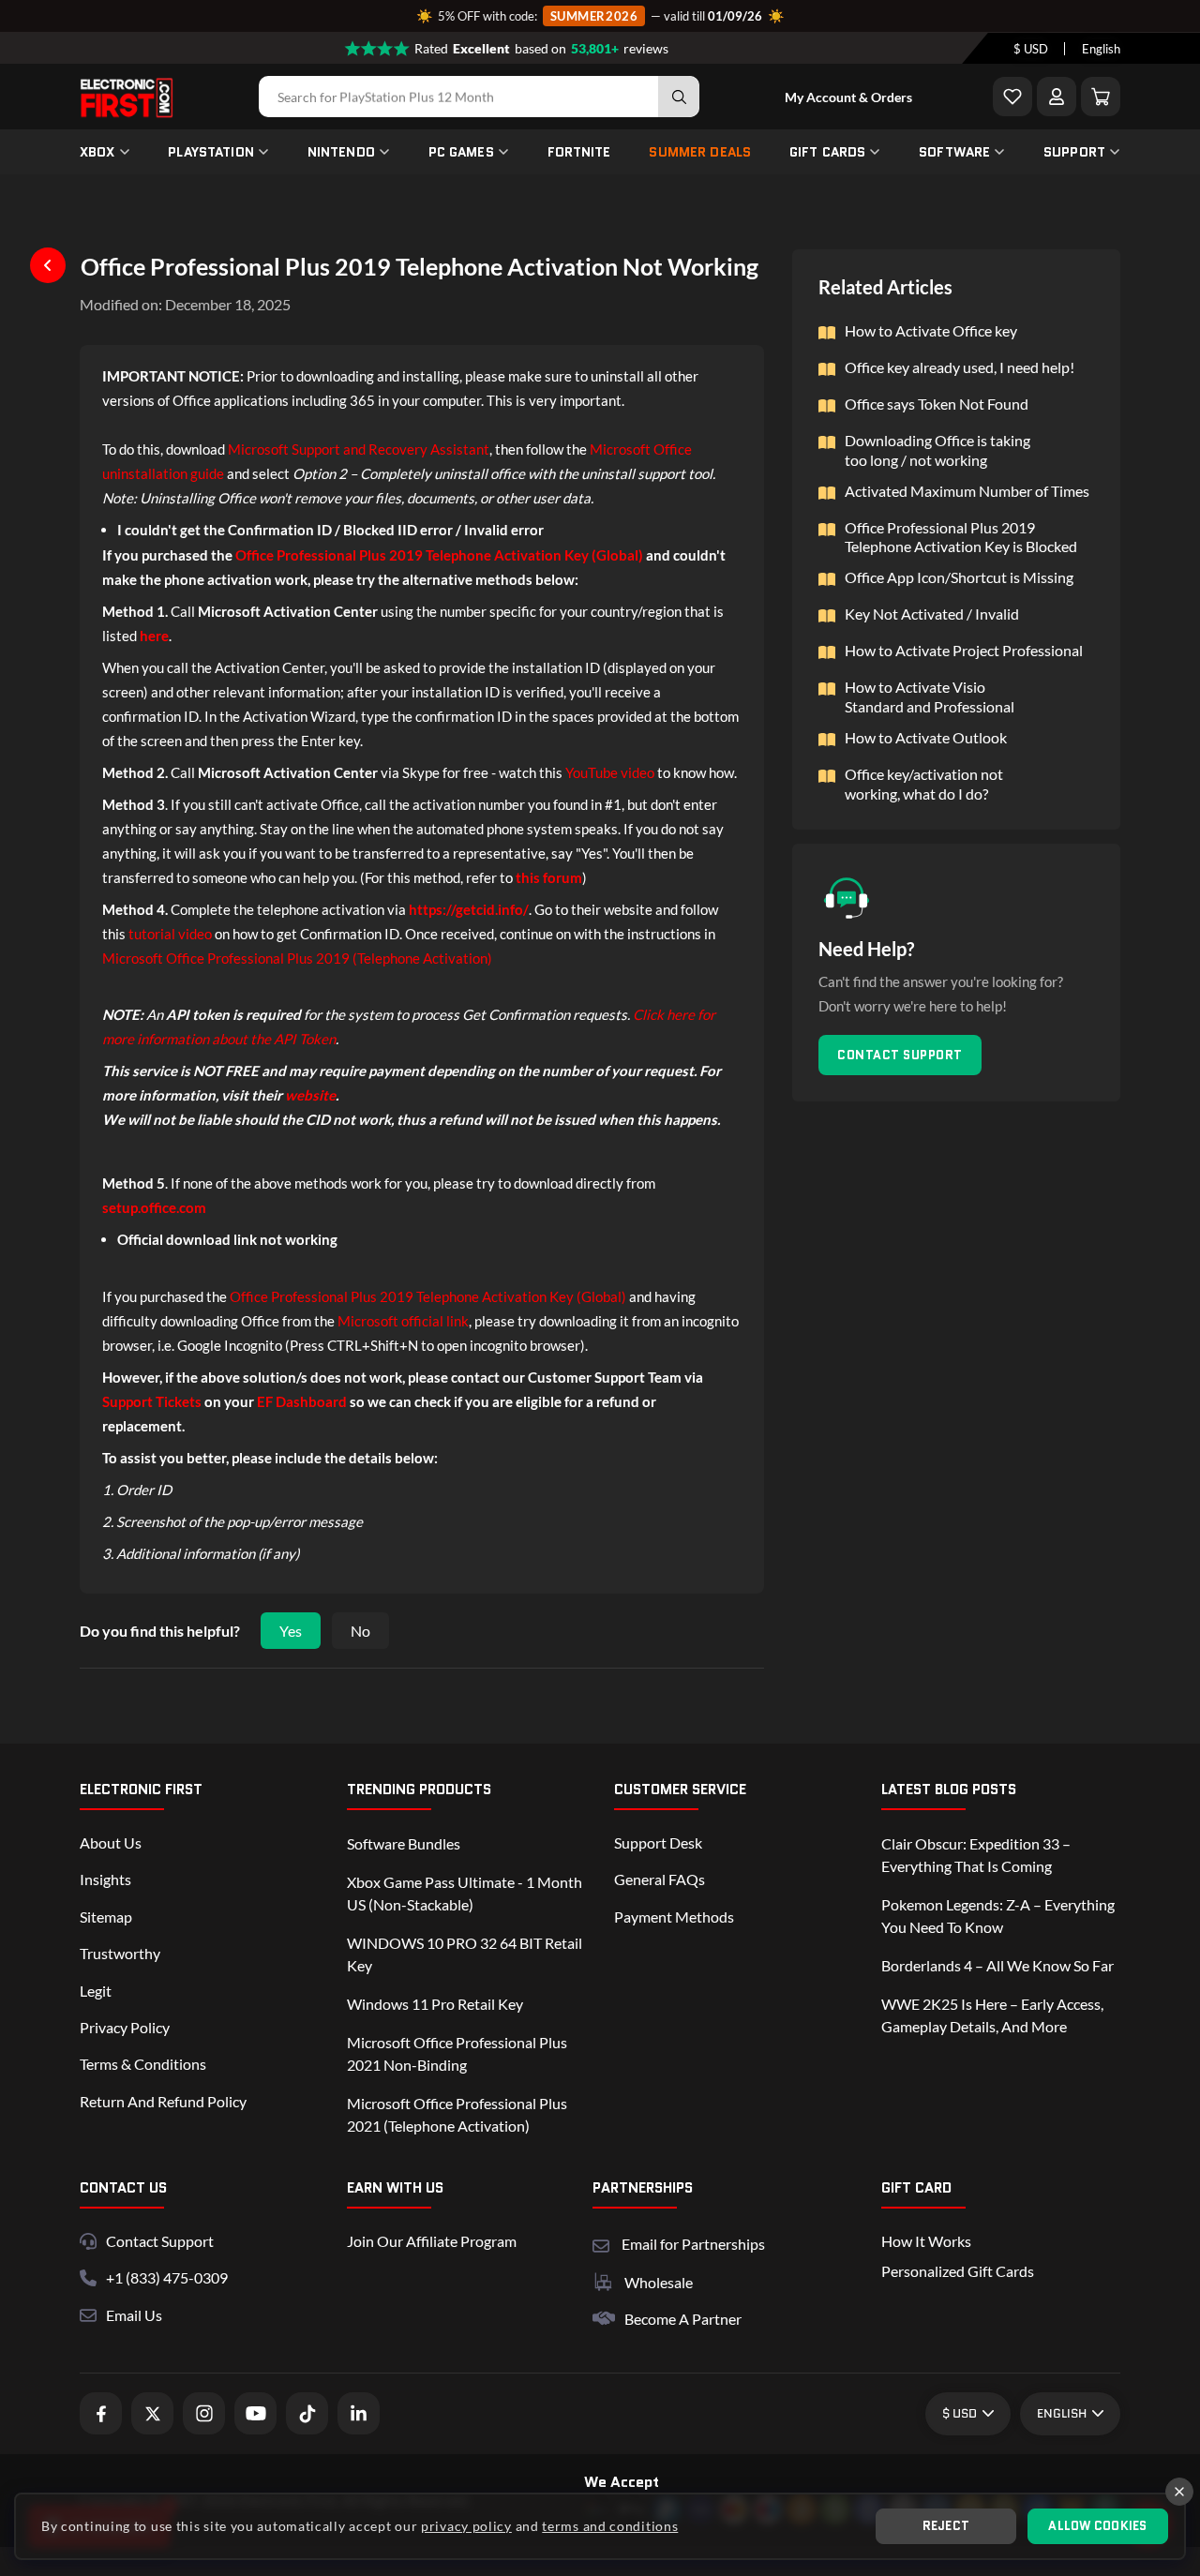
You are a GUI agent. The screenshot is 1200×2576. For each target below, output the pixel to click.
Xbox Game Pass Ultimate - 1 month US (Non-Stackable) (465, 1893)
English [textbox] (1101, 49)
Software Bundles (404, 1843)
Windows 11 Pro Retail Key (435, 2004)
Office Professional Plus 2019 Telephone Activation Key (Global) (428, 1296)
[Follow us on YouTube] (255, 2413)
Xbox (97, 152)
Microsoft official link (403, 1321)
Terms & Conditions (143, 2064)
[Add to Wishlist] (1012, 97)
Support (1074, 152)
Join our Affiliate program (432, 2241)
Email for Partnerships (693, 2242)
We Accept (622, 2482)
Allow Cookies (1097, 2526)
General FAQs (660, 1879)
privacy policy (466, 2526)
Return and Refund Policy (163, 2101)
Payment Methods (674, 1917)
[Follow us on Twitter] (152, 2413)
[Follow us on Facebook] (101, 2413)
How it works (926, 2241)
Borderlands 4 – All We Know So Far (997, 1965)
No (360, 1631)
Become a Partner (683, 2319)
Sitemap (106, 1917)
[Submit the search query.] (679, 97)
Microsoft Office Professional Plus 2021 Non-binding (457, 2053)
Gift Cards (827, 152)
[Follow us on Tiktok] (307, 2413)
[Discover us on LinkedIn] (359, 2413)
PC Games (461, 152)
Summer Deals (700, 152)
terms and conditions (610, 2526)
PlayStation (211, 152)
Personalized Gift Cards (958, 2271)
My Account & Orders (848, 97)
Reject (946, 2526)
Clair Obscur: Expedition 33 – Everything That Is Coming (976, 1855)
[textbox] (1031, 49)
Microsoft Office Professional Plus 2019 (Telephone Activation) (297, 958)
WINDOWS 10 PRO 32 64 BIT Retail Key (465, 1954)
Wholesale (659, 2282)
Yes (291, 1631)
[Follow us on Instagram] (204, 2413)
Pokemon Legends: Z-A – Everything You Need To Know (998, 1916)
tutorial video (170, 934)
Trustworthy (120, 1953)
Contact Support (900, 1055)
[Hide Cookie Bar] (1179, 2492)
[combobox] (1031, 49)
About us (111, 1842)
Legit (96, 1991)
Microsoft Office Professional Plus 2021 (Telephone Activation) (457, 2114)
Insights (105, 1879)
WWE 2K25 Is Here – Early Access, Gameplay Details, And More (992, 2015)
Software (954, 152)
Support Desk (658, 1842)
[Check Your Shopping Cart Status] (1101, 97)
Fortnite (579, 152)
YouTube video (610, 772)
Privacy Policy (125, 2027)
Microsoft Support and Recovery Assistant (359, 449)
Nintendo (341, 152)
